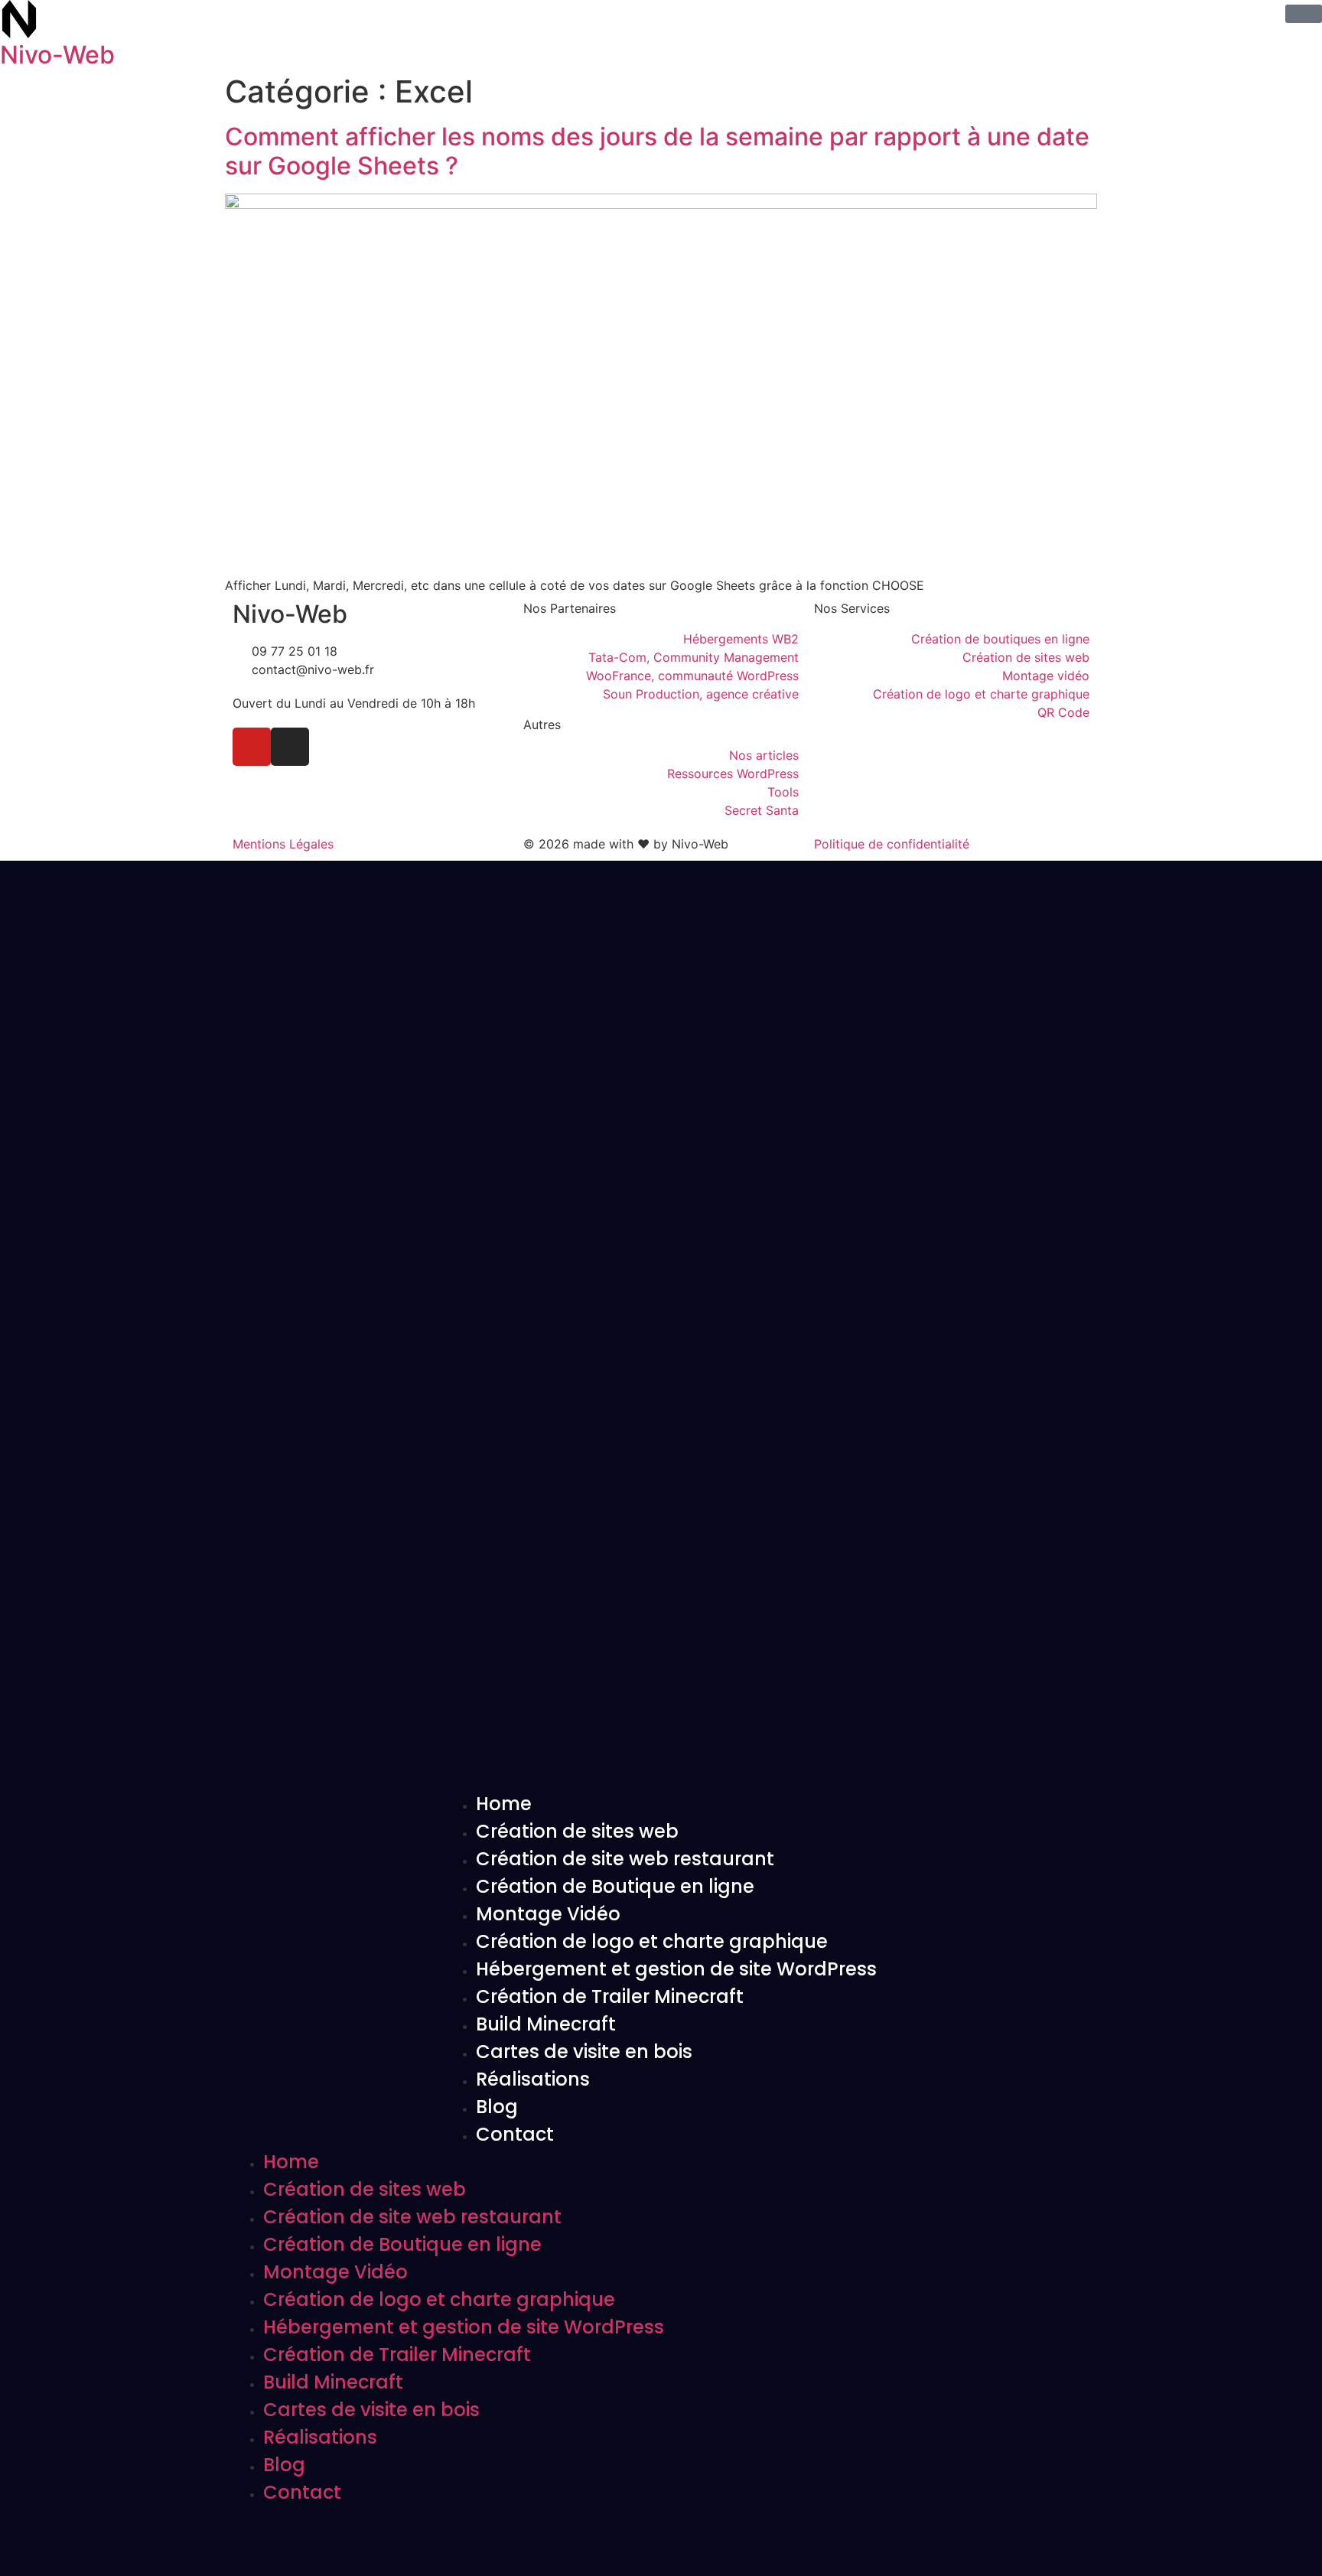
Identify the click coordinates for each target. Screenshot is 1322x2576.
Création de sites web (577, 1831)
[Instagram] (290, 747)
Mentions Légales (283, 844)
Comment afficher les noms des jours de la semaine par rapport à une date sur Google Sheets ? (657, 151)
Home (504, 1804)
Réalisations (533, 2079)
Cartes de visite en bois (584, 2052)
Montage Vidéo (548, 1914)
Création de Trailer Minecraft (610, 1996)
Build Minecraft (546, 2024)
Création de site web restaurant (625, 1859)
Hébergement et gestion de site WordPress (676, 1969)
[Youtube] (252, 747)
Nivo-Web (57, 55)
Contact (515, 2134)
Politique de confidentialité (892, 844)
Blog (497, 2107)
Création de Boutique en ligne (615, 1886)
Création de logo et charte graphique (652, 1941)
